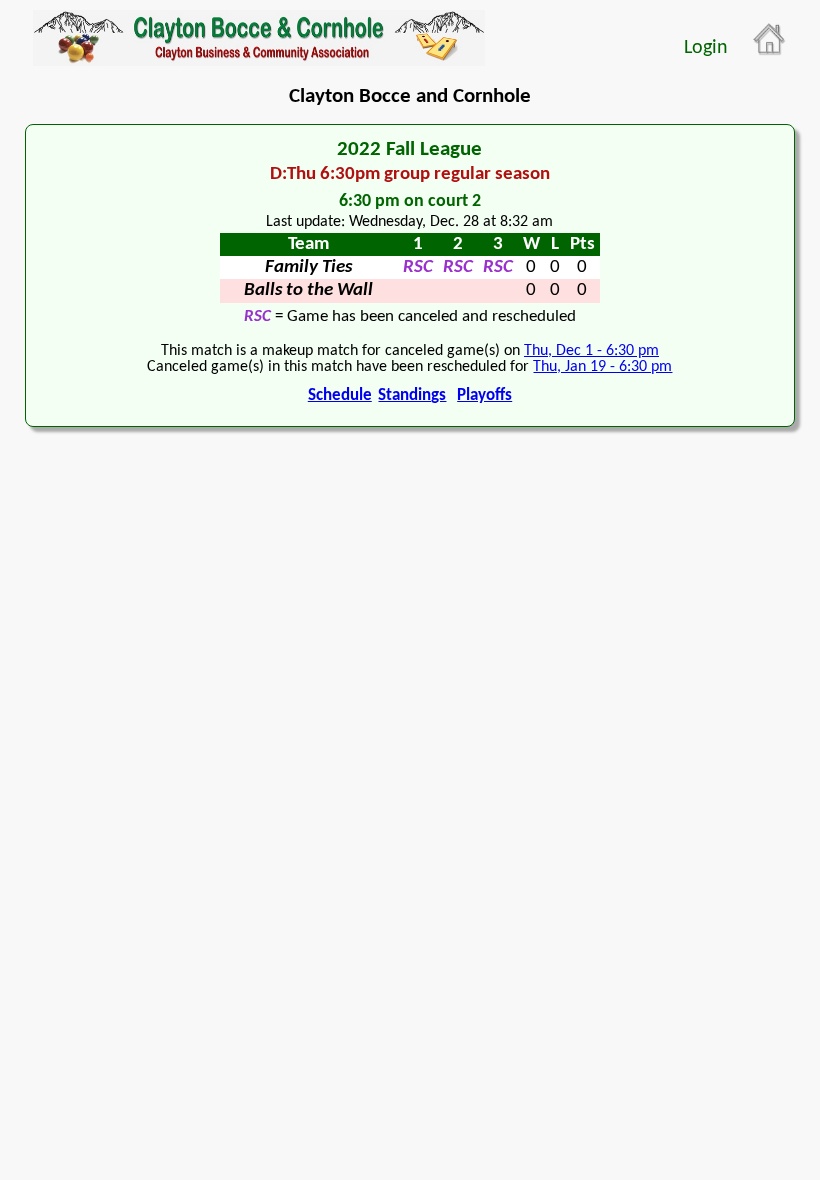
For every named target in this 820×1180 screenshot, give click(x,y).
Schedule (340, 395)
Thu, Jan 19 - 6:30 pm (602, 367)
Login (706, 48)
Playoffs (484, 395)
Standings (412, 395)
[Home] (770, 40)
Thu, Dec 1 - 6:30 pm (591, 351)
